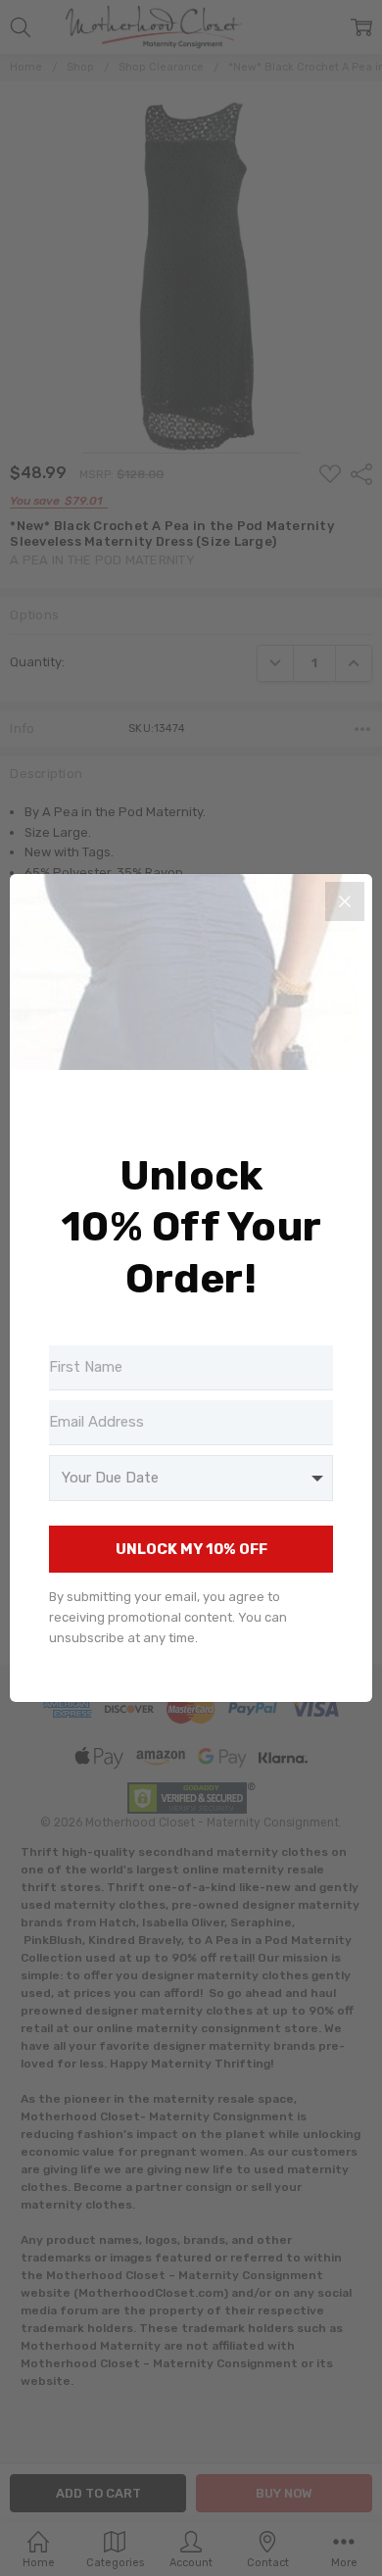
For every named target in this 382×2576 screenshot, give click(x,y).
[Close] (345, 901)
